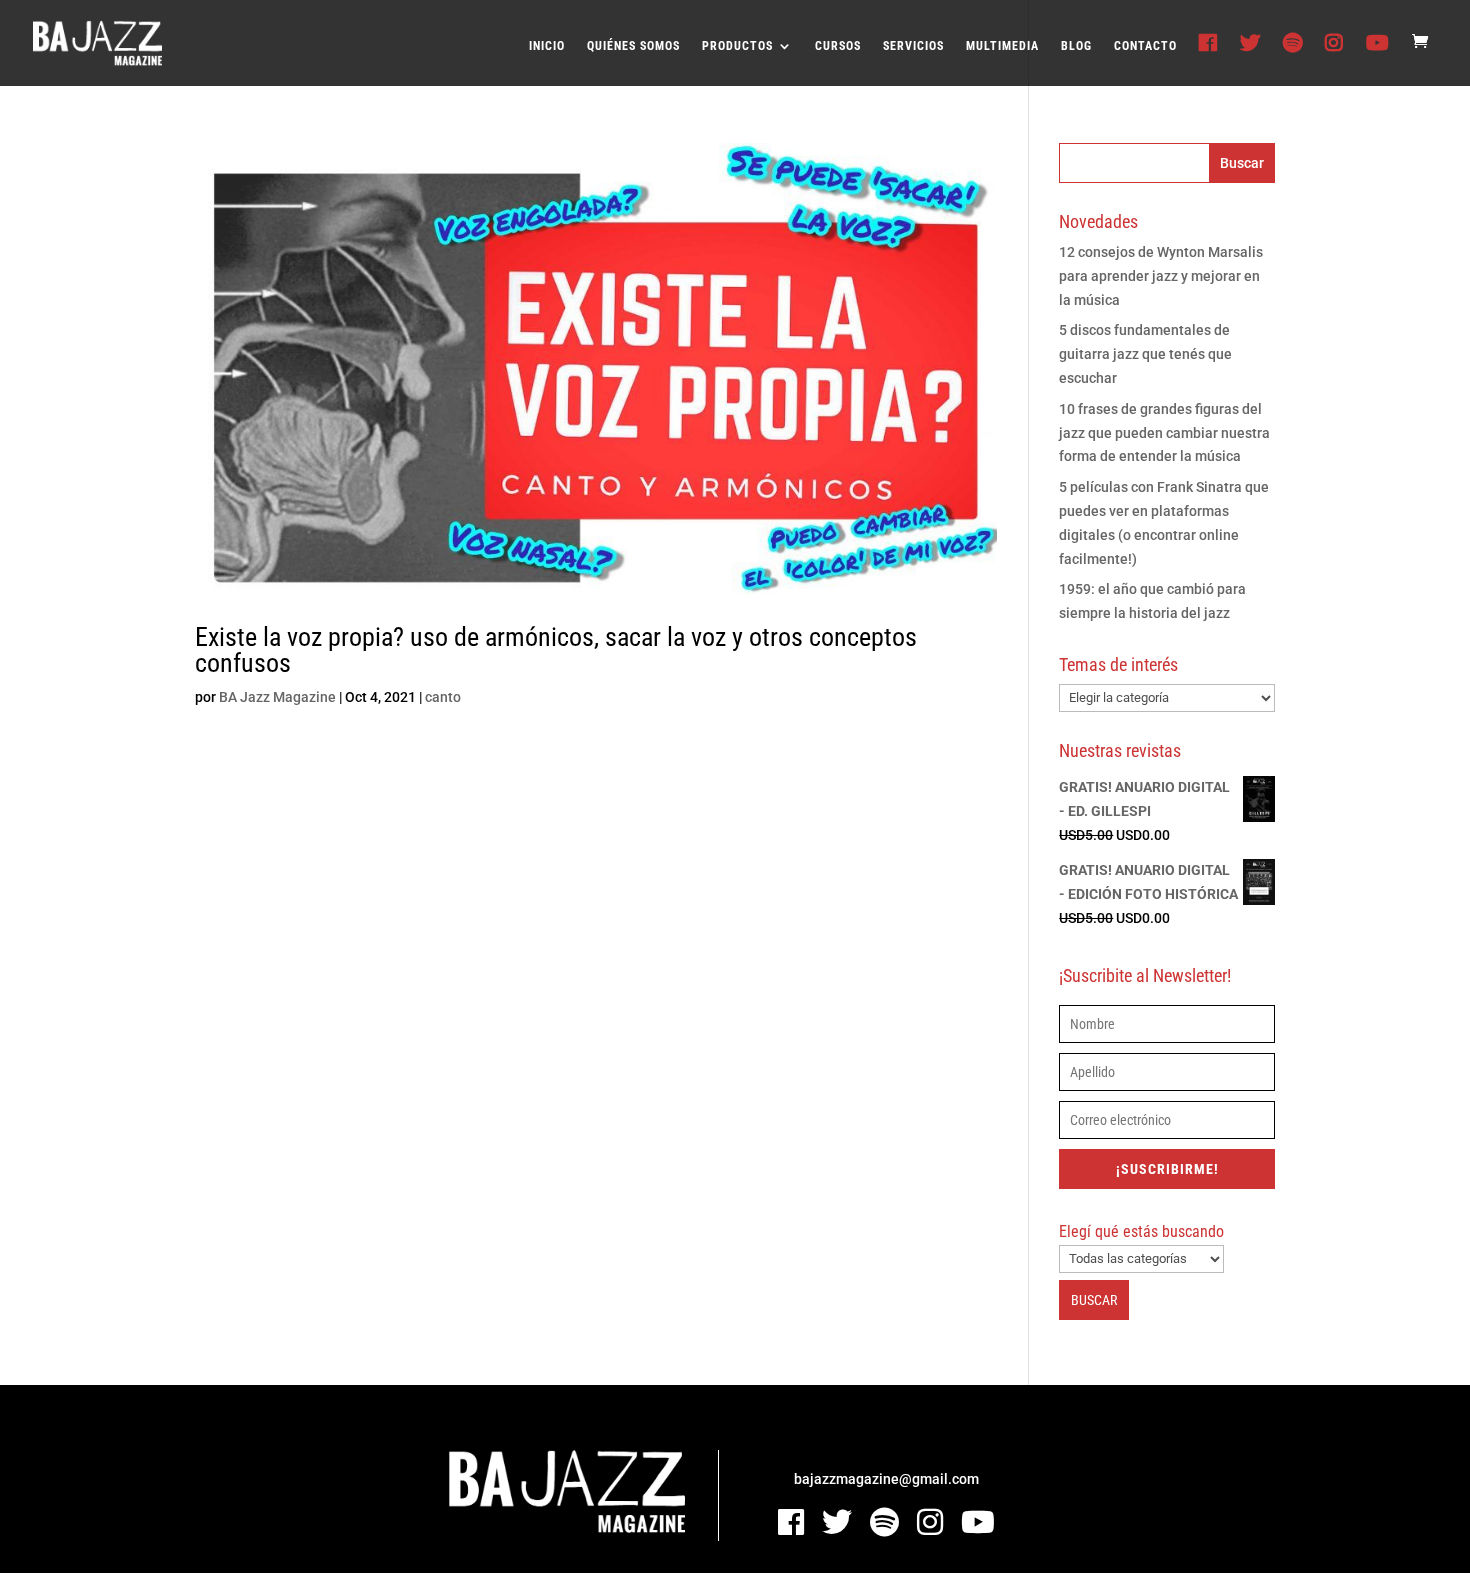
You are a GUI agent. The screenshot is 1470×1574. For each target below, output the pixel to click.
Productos (737, 46)
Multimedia (1002, 46)
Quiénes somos (633, 46)
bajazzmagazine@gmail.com (886, 1479)
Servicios (913, 46)
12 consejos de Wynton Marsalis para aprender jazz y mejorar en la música (1161, 276)
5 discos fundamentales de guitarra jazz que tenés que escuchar (1145, 354)
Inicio (547, 46)
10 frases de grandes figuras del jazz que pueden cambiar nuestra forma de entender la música (1164, 433)
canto (443, 697)
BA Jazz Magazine (277, 697)
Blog (1076, 46)
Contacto (1145, 46)
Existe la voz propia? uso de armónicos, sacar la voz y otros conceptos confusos (556, 650)
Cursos (838, 46)
